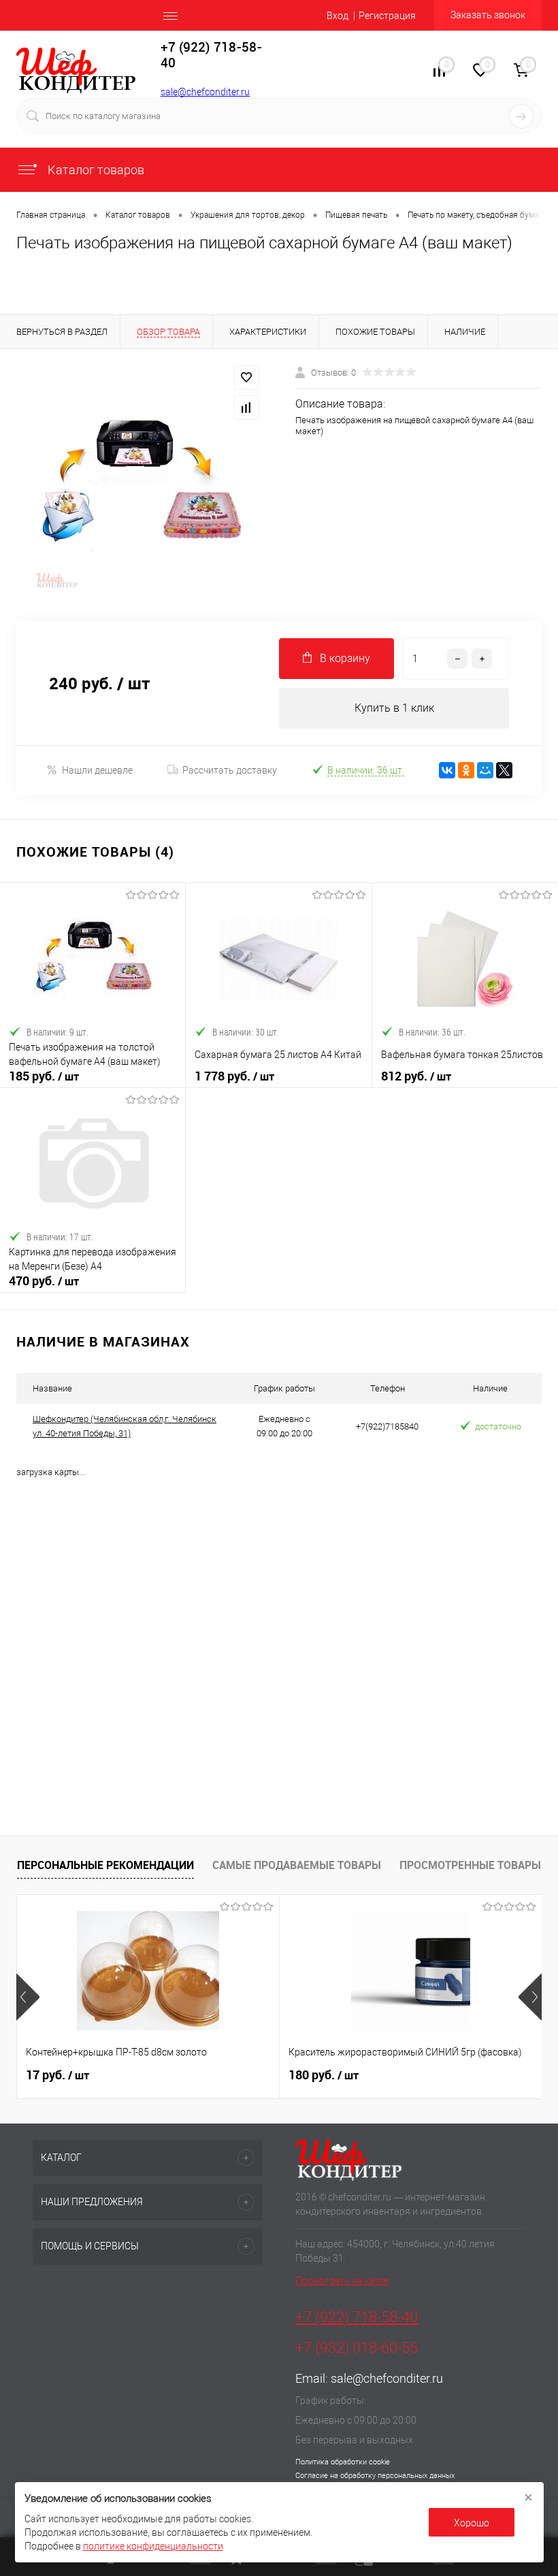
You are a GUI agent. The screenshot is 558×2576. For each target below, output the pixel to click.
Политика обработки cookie (343, 2462)
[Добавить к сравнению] (246, 408)
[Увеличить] (139, 485)
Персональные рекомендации (105, 1865)
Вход (338, 16)
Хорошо (472, 2523)
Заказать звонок (488, 15)
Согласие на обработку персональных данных (375, 2476)
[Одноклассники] (466, 770)
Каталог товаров (95, 170)
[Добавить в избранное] (246, 378)
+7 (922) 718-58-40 (357, 2317)
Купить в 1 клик (394, 708)
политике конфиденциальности (153, 2546)
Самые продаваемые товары (297, 1865)
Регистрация (387, 16)
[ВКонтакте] (447, 770)
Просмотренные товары (470, 1865)
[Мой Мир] (485, 770)
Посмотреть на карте (342, 2281)
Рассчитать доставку (230, 770)
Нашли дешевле (97, 770)
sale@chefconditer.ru (205, 92)
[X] (504, 770)
